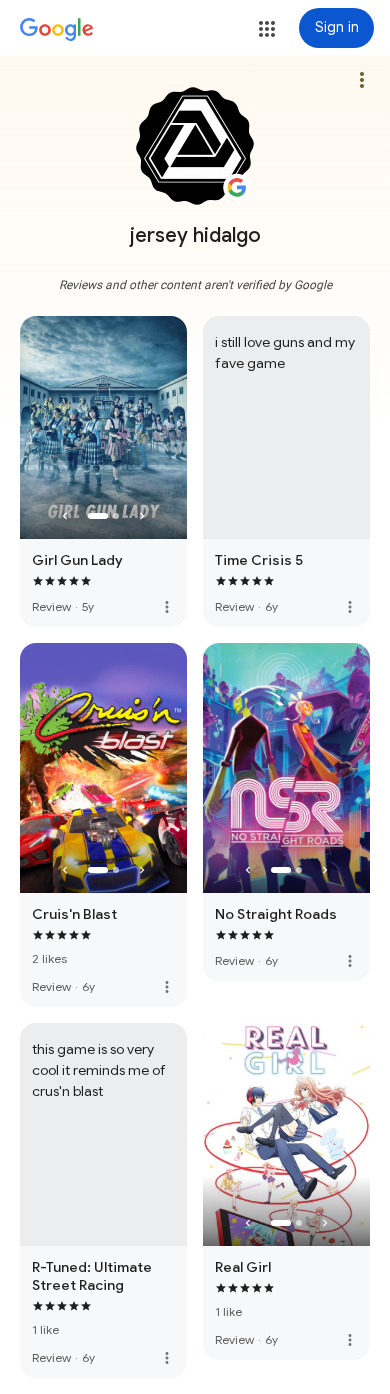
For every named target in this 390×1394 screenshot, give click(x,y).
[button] (267, 29)
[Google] (57, 30)
